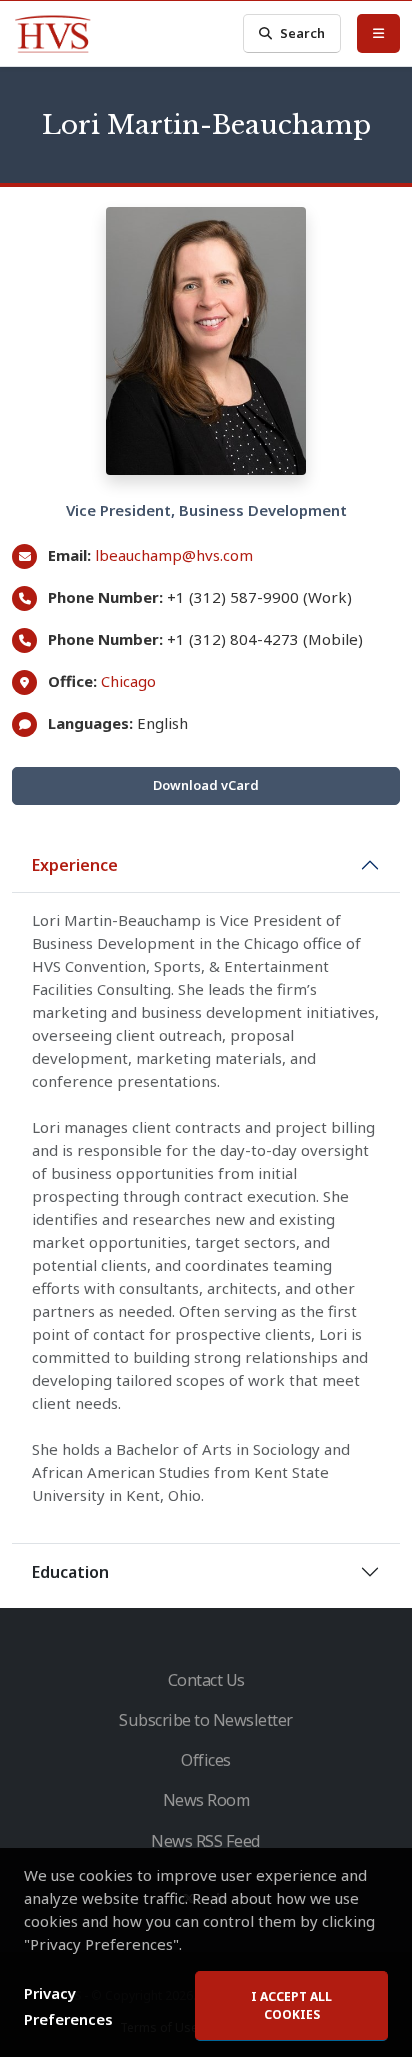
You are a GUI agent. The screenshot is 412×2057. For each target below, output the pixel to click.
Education (70, 1572)
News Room (206, 1800)
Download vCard (206, 785)
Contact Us (206, 1680)
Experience (75, 865)
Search (302, 33)
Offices (206, 1760)
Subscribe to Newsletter (206, 1720)
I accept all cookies (291, 2005)
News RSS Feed (206, 1841)
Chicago (128, 681)
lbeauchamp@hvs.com (174, 555)
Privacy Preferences (68, 2006)
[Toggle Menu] (378, 33)
